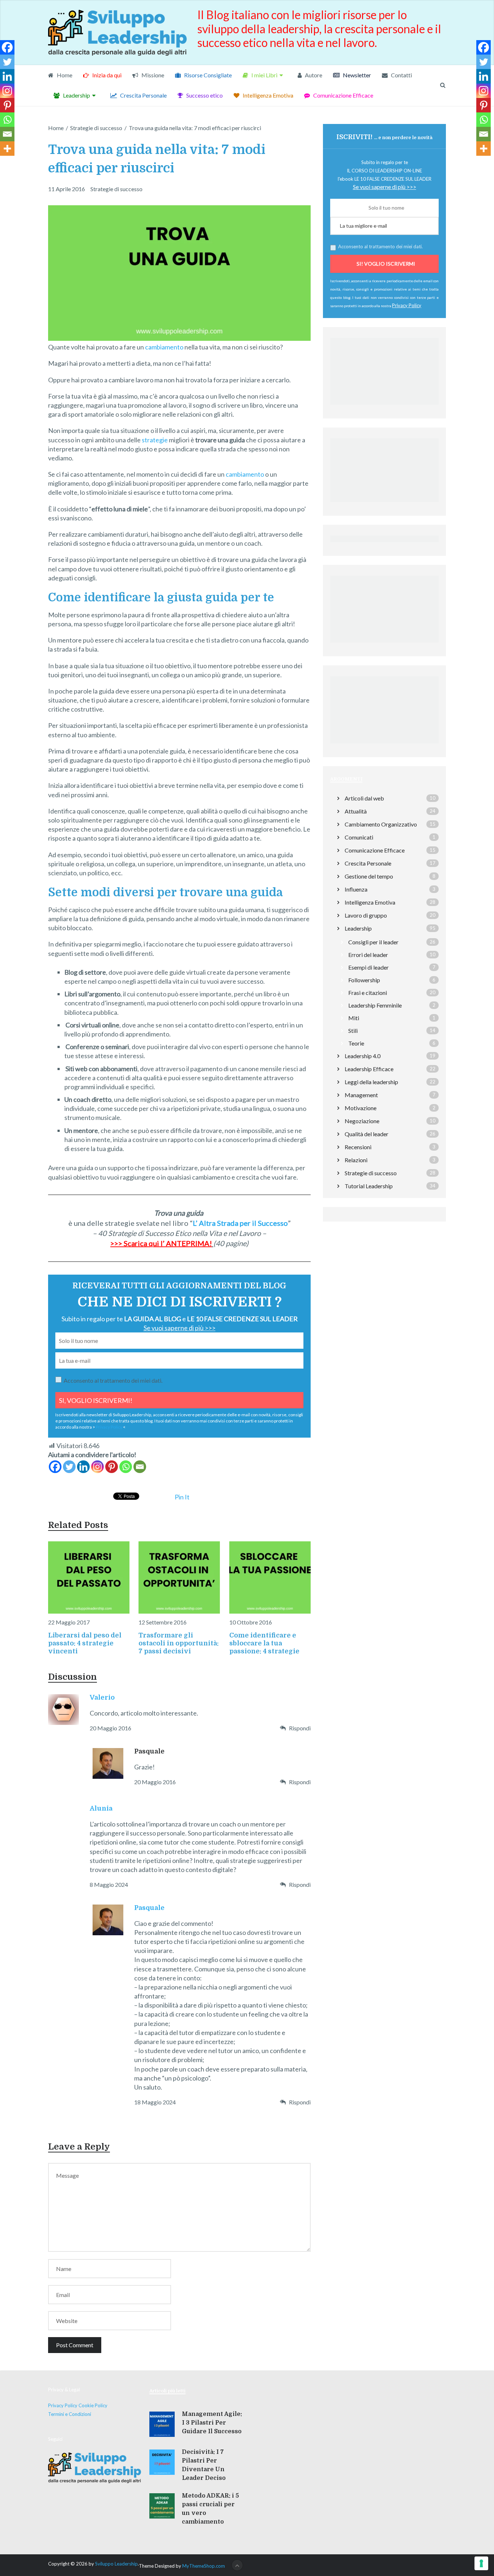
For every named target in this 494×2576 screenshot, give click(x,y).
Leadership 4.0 (363, 1056)
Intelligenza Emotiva (267, 95)
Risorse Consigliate (207, 75)
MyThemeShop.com (204, 2566)
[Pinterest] (112, 1467)
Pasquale (149, 1908)
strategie (155, 440)
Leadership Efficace (369, 1069)
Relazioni (356, 1160)
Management (361, 1095)
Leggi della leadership (371, 1082)
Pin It (182, 1497)
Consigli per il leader (373, 942)
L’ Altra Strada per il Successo (240, 1223)
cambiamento (164, 347)
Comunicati (359, 837)
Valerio (102, 1697)
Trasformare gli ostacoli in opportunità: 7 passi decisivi (179, 1643)
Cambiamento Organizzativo (381, 824)
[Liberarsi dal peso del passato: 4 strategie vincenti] (89, 1577)
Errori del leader (368, 955)
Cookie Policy (93, 2405)
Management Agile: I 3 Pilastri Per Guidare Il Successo (212, 2423)
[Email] (140, 1467)
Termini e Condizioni (70, 2414)
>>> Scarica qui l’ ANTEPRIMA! (161, 1243)
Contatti (401, 75)
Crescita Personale (143, 95)
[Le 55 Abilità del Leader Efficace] (384, 644)
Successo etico (204, 95)
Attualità (356, 811)
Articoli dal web (364, 798)
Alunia (101, 1808)
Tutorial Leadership (369, 1186)
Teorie (356, 1043)
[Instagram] (97, 1467)
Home (64, 75)
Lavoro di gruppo (366, 915)
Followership (364, 980)
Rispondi (300, 1728)
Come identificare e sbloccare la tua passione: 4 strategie (264, 1643)
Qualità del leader (367, 1134)
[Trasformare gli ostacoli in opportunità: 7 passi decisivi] (179, 1577)
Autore (313, 75)
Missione (152, 75)
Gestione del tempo (369, 876)
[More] (7, 149)
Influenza (356, 889)
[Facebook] (55, 1467)
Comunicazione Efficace (343, 95)
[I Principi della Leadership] (384, 504)
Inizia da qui (106, 75)
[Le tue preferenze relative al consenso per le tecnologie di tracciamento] (481, 2563)
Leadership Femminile (375, 1005)
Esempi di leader (369, 967)
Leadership (76, 95)
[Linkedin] (83, 1467)
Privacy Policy (109, 1427)
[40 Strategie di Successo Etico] (384, 745)
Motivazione (361, 1108)
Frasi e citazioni (368, 993)
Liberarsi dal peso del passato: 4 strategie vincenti (85, 1643)
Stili (353, 1031)
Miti (354, 1018)
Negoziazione (362, 1121)
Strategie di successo (116, 189)
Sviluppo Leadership (116, 2564)
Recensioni (358, 1147)
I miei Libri (264, 75)
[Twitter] (69, 1467)
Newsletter (356, 75)
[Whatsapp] (126, 1467)
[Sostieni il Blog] (384, 407)
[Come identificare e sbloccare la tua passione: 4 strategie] (270, 1577)
